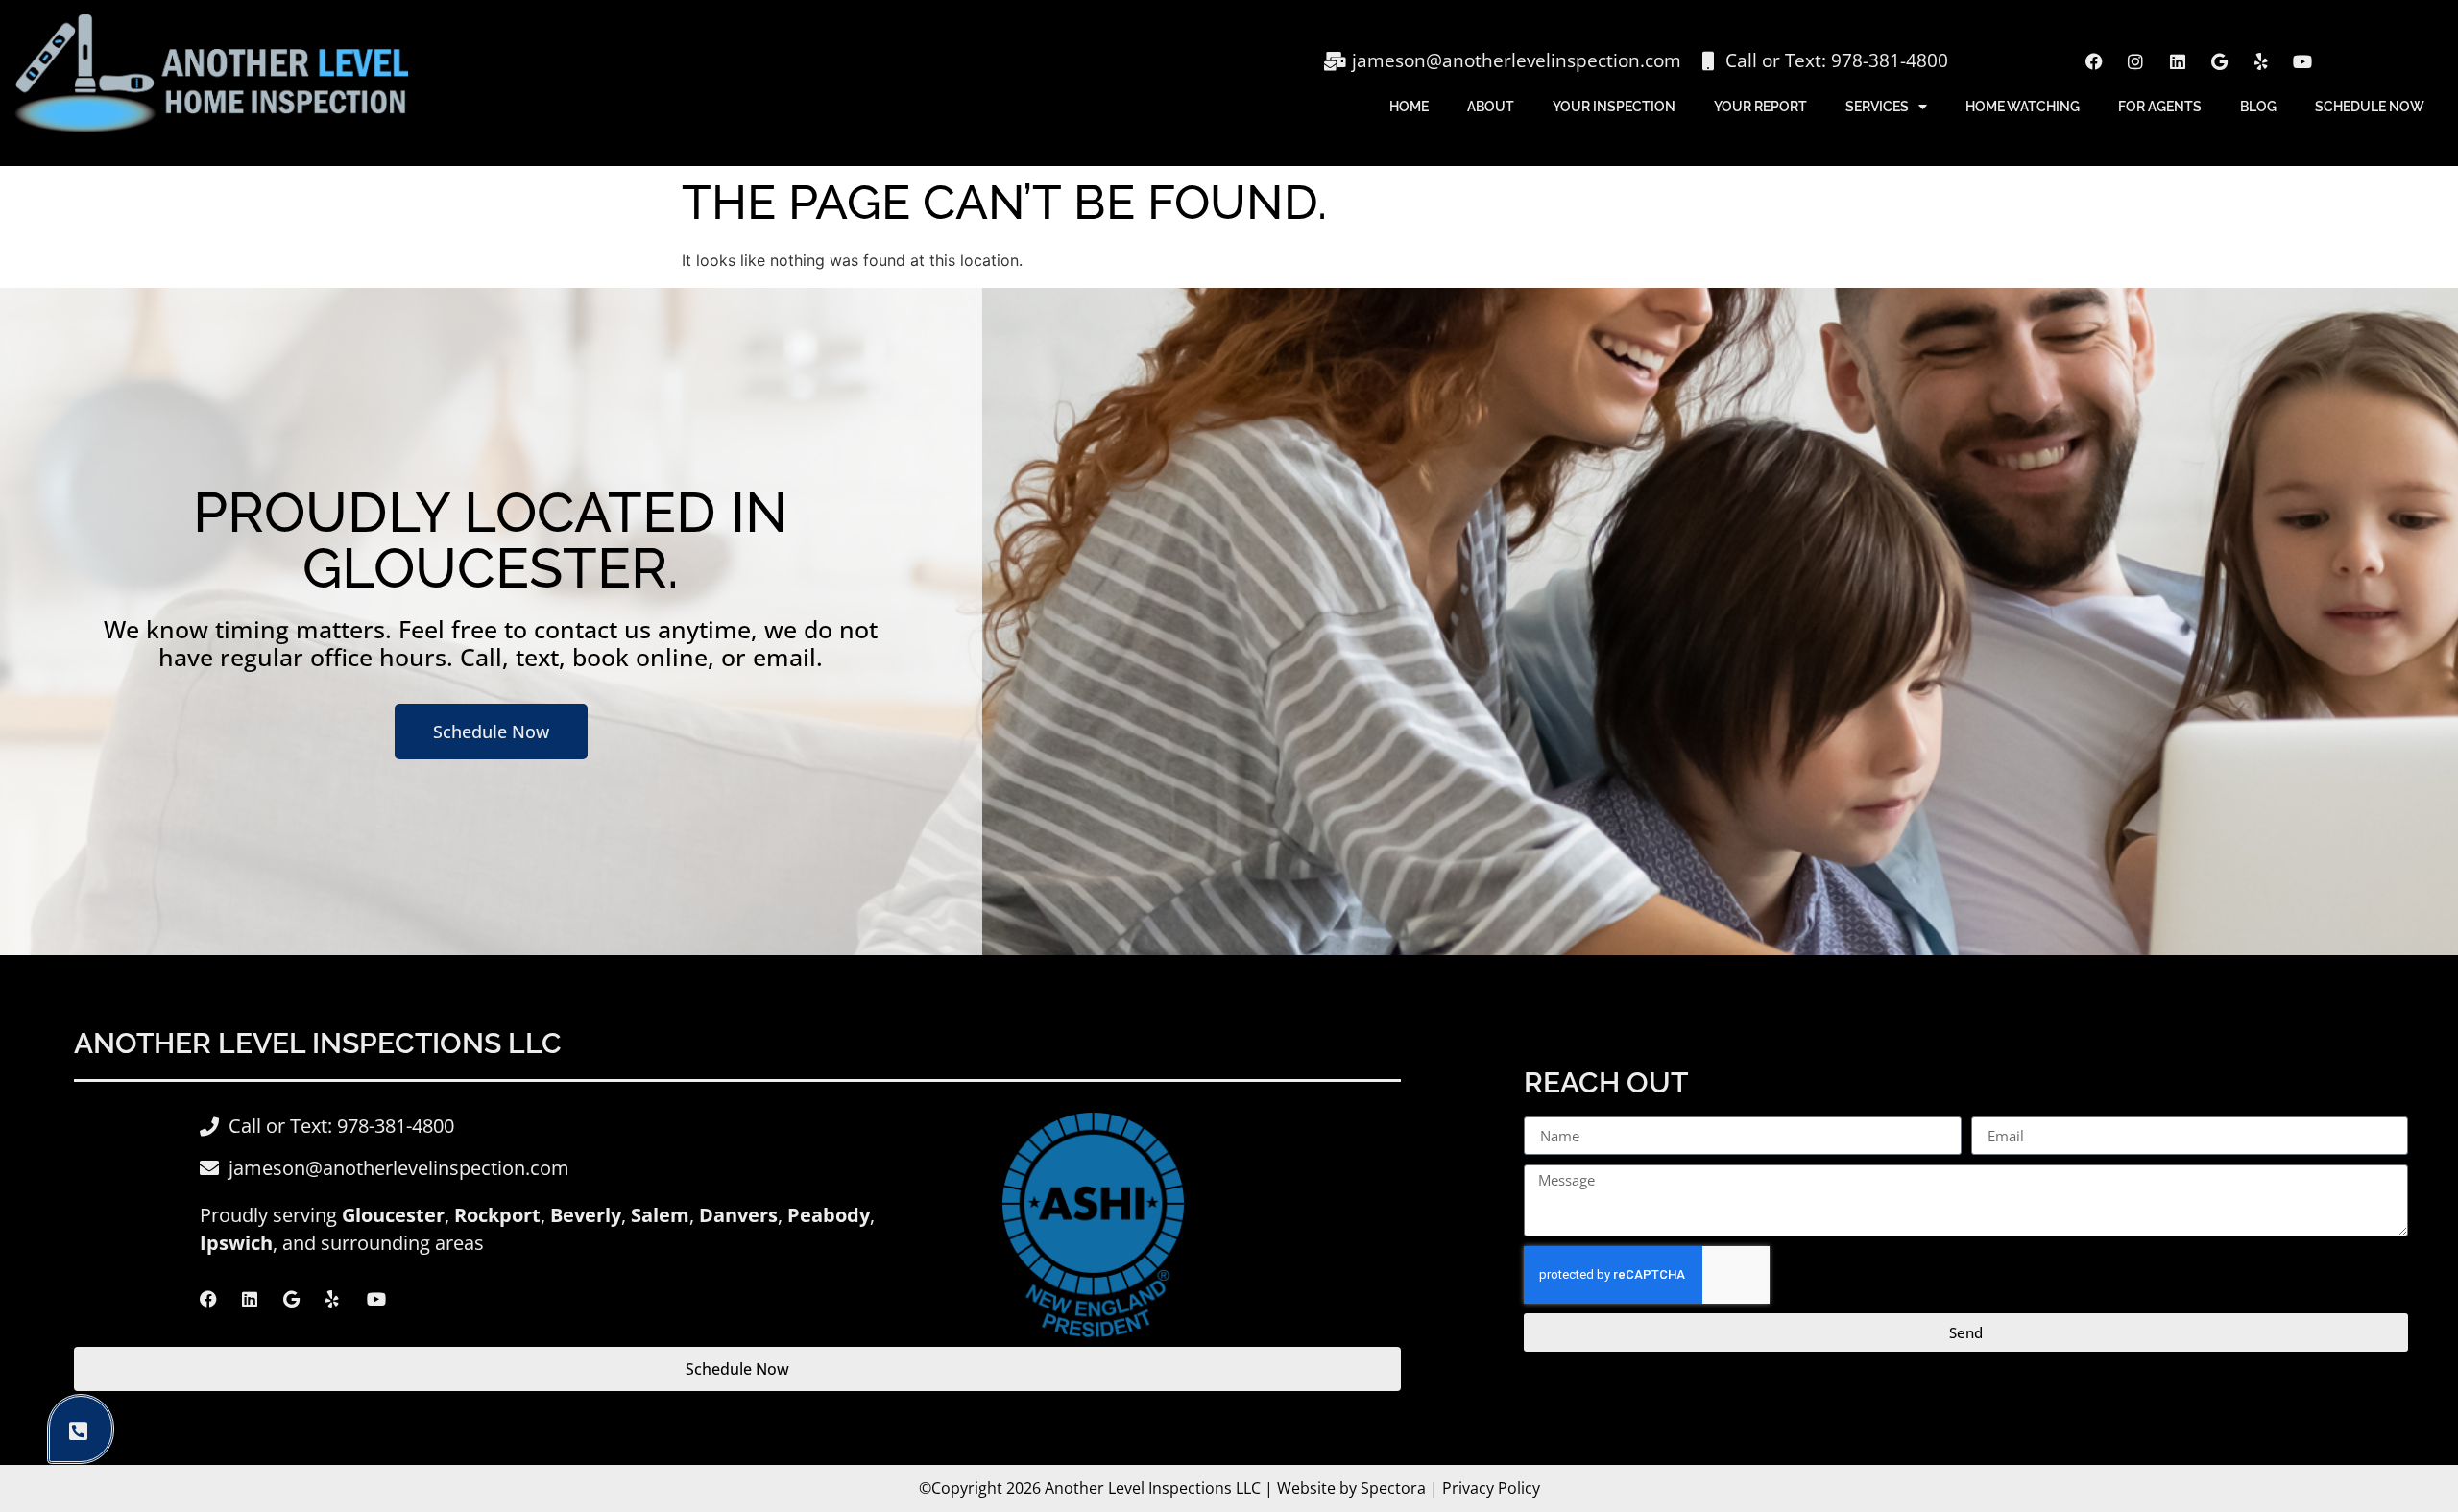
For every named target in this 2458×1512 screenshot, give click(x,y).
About (1491, 106)
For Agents (2160, 106)
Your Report (1760, 106)
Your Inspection (1614, 106)
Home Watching (2023, 106)
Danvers (738, 1215)
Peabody (829, 1215)
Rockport (497, 1215)
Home (1409, 106)
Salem (660, 1215)
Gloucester (393, 1215)
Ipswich (236, 1243)
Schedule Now (2370, 106)
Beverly (586, 1215)
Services (1877, 106)
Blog (2258, 106)
